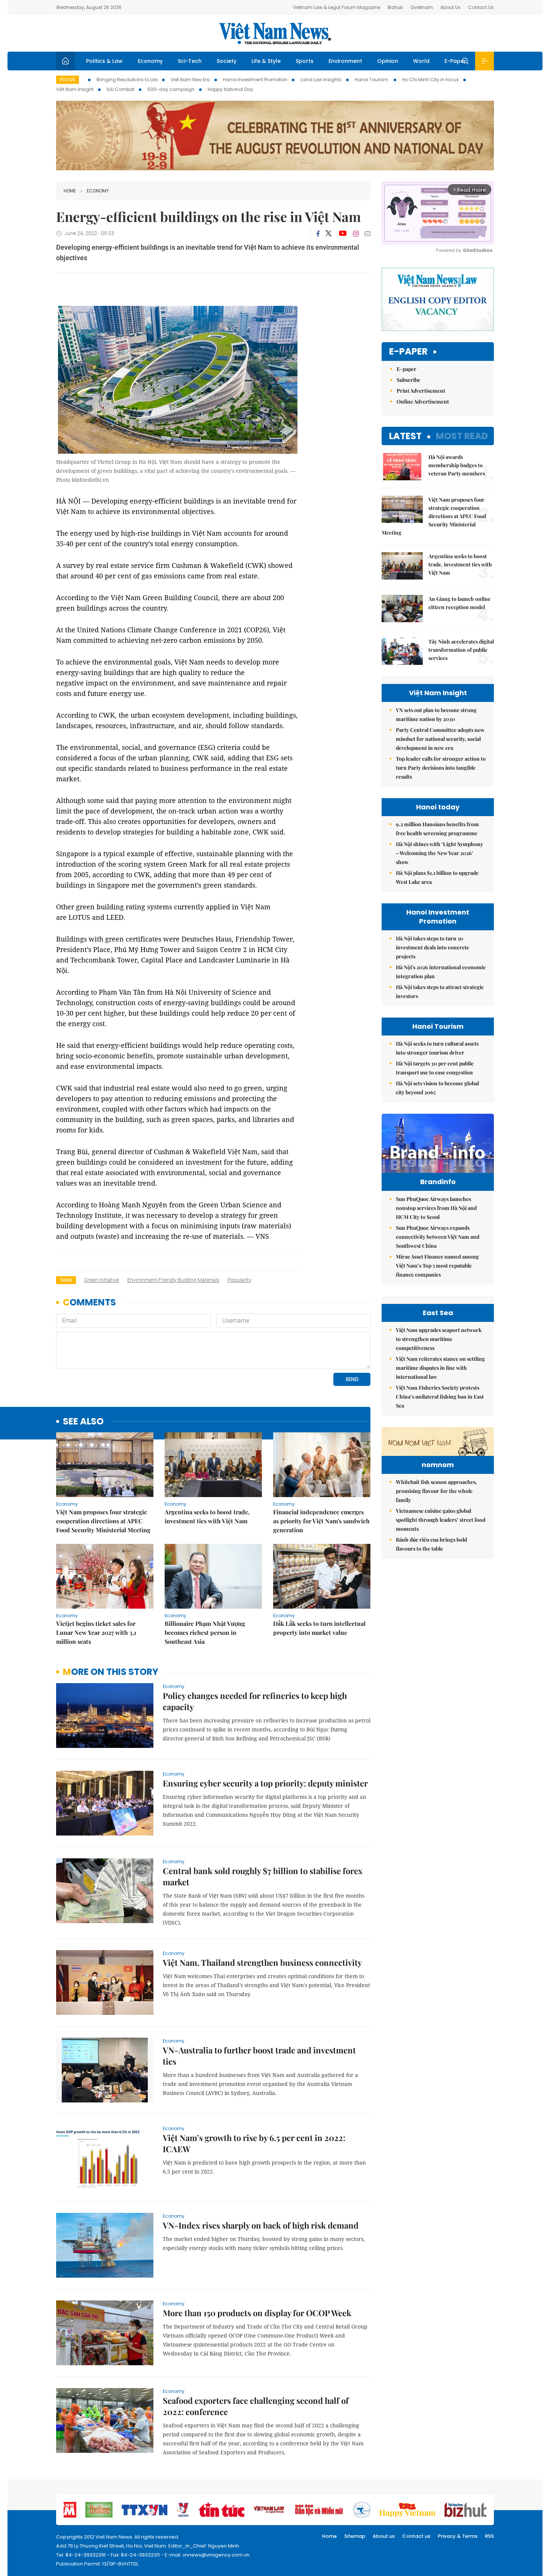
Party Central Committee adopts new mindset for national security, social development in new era (440, 739)
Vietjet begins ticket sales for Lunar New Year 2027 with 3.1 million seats (96, 1632)
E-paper (408, 352)
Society (227, 61)
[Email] (367, 233)
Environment (345, 61)
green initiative (102, 1280)
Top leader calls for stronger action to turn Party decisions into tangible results (441, 768)
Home (70, 191)
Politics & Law (104, 61)
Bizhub (395, 7)
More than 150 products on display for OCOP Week (257, 2313)
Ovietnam (422, 7)
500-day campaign (171, 89)
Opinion (388, 61)
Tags (66, 1280)
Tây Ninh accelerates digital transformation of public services (461, 650)
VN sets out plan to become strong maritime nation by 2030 (436, 714)
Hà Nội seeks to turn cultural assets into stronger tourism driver (437, 1048)
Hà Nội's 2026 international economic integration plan (441, 972)
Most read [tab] (462, 436)
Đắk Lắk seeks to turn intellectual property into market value (319, 1628)
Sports (305, 61)
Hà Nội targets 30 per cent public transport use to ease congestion (435, 1068)
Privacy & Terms (458, 2536)
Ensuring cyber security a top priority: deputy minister (265, 1783)
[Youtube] (343, 234)
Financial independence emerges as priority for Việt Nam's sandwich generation (321, 1521)
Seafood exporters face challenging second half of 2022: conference (256, 2406)
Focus (68, 80)
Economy (150, 61)
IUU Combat (120, 89)
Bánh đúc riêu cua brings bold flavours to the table (431, 1544)
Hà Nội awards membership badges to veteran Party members (457, 465)
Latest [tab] (405, 436)
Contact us (416, 2536)
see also (83, 1422)
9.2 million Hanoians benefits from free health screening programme (437, 829)
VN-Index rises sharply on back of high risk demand (261, 2225)
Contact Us (481, 7)
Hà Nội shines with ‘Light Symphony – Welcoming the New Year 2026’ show (439, 853)
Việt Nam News (275, 33)
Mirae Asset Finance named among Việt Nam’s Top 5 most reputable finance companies (437, 1266)
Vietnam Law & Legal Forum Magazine (337, 7)
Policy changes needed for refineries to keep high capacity (255, 1701)
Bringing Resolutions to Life (127, 80)
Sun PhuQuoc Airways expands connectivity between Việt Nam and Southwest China (438, 1237)
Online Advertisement (423, 402)
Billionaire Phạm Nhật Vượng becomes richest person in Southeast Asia (205, 1632)
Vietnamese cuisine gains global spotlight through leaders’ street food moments (441, 1520)
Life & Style (266, 61)
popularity (239, 1280)
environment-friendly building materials (173, 1280)
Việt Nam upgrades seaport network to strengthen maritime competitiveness (439, 1339)
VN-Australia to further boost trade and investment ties (259, 2056)
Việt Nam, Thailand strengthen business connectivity (262, 1962)
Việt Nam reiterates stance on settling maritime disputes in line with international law (440, 1368)
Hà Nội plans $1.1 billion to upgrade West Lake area (437, 877)
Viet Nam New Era (190, 80)
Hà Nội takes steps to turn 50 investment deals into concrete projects (433, 947)
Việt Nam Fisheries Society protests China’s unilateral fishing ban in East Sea (440, 1397)
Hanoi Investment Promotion (255, 80)
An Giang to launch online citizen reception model (459, 603)
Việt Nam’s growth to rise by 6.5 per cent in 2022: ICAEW (254, 2143)
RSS (489, 2536)
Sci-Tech (190, 61)
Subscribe (408, 380)
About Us (450, 7)
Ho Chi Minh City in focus (430, 80)
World (421, 61)
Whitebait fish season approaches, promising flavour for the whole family (436, 1491)
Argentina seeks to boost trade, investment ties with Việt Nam (207, 1516)
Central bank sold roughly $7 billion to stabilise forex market (263, 1876)
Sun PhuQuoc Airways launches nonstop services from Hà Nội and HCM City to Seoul (436, 1208)
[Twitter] (329, 234)
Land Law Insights (321, 80)
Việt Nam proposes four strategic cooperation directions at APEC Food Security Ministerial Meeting (103, 1521)
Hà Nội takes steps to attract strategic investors (440, 992)
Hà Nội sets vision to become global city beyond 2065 (437, 1088)
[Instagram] (356, 234)
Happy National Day (230, 89)
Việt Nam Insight (75, 89)
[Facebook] (318, 234)
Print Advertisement (421, 391)
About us (384, 2536)
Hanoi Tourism (372, 80)
